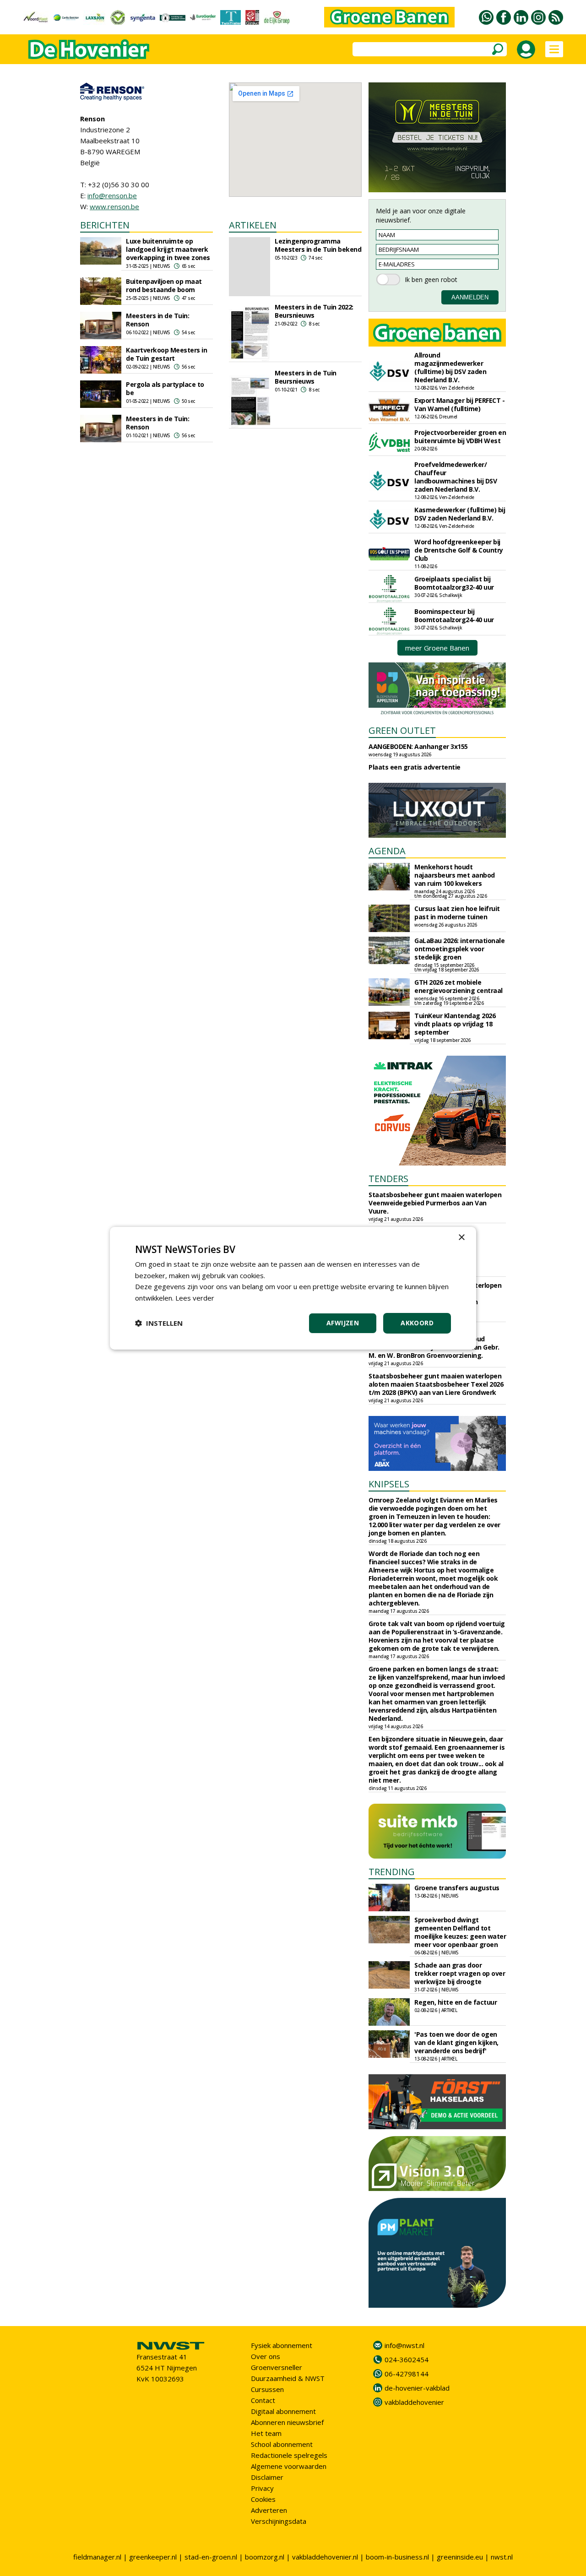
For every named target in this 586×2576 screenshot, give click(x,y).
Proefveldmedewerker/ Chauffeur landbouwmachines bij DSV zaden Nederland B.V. (456, 477)
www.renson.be (114, 206)
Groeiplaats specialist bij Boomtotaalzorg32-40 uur (454, 583)
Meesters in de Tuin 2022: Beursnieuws (314, 311)
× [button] (461, 1237)
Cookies (263, 2499)
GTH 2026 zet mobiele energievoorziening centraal (458, 986)
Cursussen (267, 2389)
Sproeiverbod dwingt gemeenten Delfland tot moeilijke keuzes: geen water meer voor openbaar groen (460, 1932)
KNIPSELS (389, 1484)
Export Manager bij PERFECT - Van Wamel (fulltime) (459, 404)
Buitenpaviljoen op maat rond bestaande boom (164, 285)
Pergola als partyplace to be (165, 388)
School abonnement (282, 2444)
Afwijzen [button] (343, 1323)
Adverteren (269, 2510)
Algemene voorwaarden (289, 2466)
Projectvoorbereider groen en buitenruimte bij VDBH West (460, 437)
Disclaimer (267, 2477)
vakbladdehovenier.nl (325, 2557)
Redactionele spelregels (289, 2455)
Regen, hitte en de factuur (456, 2002)
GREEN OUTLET (402, 730)
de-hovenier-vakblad (417, 2388)
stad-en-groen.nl (211, 2557)
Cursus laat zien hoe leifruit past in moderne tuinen (457, 913)
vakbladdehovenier (414, 2402)
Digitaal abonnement (283, 2411)
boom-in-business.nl (397, 2557)
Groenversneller (277, 2367)
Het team (266, 2433)
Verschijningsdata (279, 2521)
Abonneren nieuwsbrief (287, 2422)
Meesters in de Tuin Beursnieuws (306, 377)
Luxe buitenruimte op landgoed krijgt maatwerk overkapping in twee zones (168, 249)
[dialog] (293, 1288)
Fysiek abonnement (282, 2345)
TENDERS (388, 1179)
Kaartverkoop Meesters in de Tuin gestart (166, 354)
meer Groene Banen (437, 648)
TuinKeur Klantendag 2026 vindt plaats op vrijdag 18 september (455, 1024)
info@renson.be (112, 195)
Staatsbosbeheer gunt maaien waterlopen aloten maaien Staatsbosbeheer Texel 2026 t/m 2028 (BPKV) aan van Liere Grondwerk (436, 1384)
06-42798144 (407, 2374)
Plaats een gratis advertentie (415, 767)
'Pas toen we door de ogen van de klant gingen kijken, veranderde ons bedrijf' (456, 2042)
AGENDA (387, 851)
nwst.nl (502, 2557)
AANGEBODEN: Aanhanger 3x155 (418, 746)
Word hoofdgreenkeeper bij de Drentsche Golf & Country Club (459, 550)
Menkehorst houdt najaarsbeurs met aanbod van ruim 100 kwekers (455, 875)
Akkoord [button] (417, 1323)
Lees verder (195, 1298)
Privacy (262, 2488)
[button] (159, 1323)
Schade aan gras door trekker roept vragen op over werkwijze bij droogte (460, 1973)
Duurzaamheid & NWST (288, 2378)
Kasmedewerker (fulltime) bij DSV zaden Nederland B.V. (460, 514)
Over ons (266, 2356)
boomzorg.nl (265, 2557)
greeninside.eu (460, 2557)
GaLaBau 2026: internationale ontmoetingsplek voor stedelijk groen (459, 949)
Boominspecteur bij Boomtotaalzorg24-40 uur (454, 616)
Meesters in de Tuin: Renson (157, 320)
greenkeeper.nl (153, 2557)
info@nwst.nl (404, 2345)
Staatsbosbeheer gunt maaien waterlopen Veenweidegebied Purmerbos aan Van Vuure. (435, 1203)
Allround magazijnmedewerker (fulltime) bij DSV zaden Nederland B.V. (450, 367)
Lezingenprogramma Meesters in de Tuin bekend (318, 245)
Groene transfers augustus (457, 1888)
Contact (263, 2400)
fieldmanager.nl (97, 2557)
